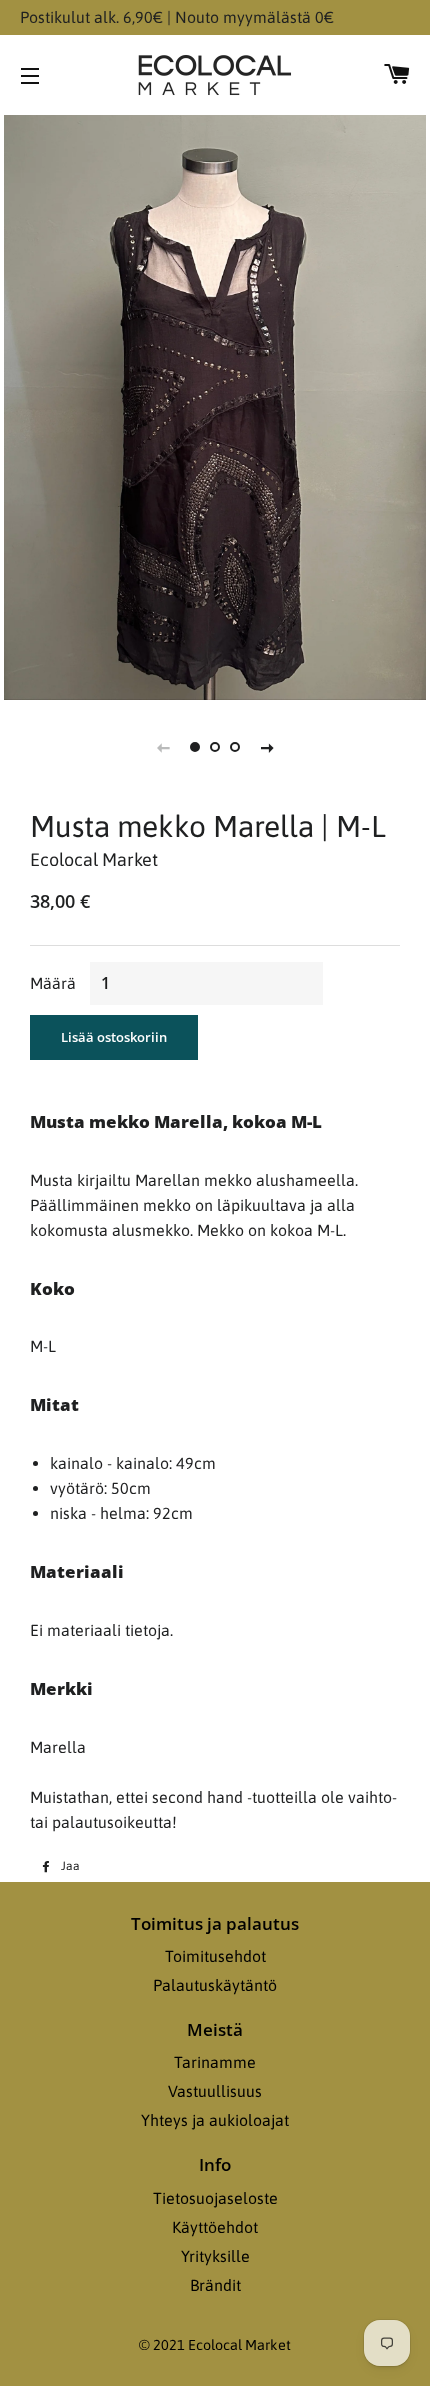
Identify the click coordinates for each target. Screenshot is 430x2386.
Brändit (215, 2285)
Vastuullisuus (215, 2091)
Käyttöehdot (215, 2227)
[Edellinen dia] (163, 747)
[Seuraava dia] (267, 747)
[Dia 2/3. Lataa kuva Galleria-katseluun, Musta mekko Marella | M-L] (215, 747)
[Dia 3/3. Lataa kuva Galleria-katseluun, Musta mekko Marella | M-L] (235, 747)
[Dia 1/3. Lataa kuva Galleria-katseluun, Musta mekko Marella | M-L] (195, 747)
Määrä (53, 983)
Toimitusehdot (215, 1956)
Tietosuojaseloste (215, 2198)
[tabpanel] (215, 405)
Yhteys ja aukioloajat (215, 2120)
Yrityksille (215, 2256)
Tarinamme (215, 2062)
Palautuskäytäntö (215, 1985)
